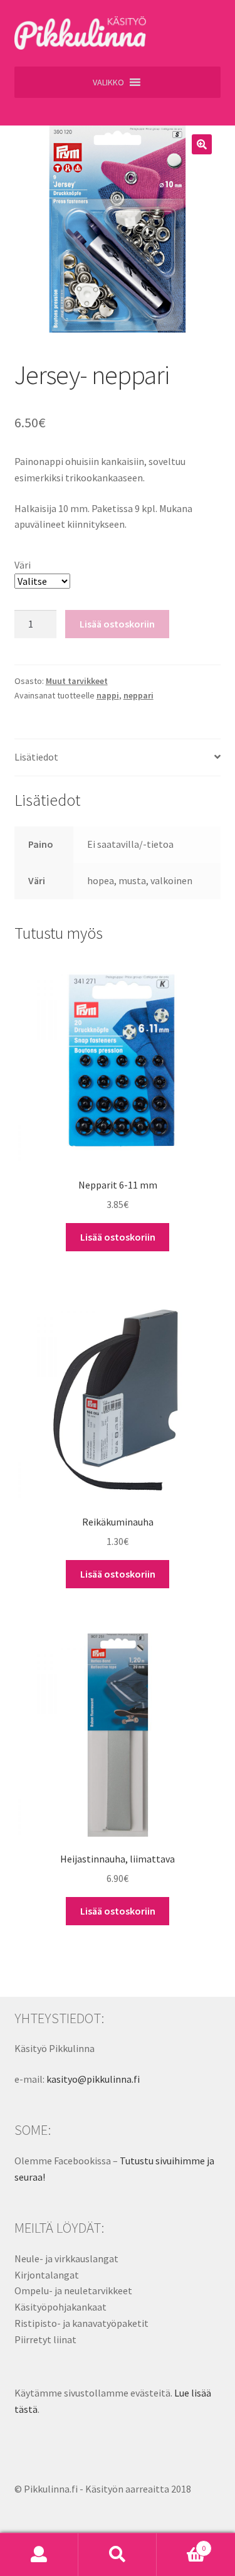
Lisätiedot (36, 757)
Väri (23, 565)
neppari (138, 695)
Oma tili (39, 2555)
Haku (118, 2555)
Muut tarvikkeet (77, 681)
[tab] (118, 758)
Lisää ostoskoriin (117, 624)
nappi (108, 695)
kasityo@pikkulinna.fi (93, 2079)
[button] (108, 82)
